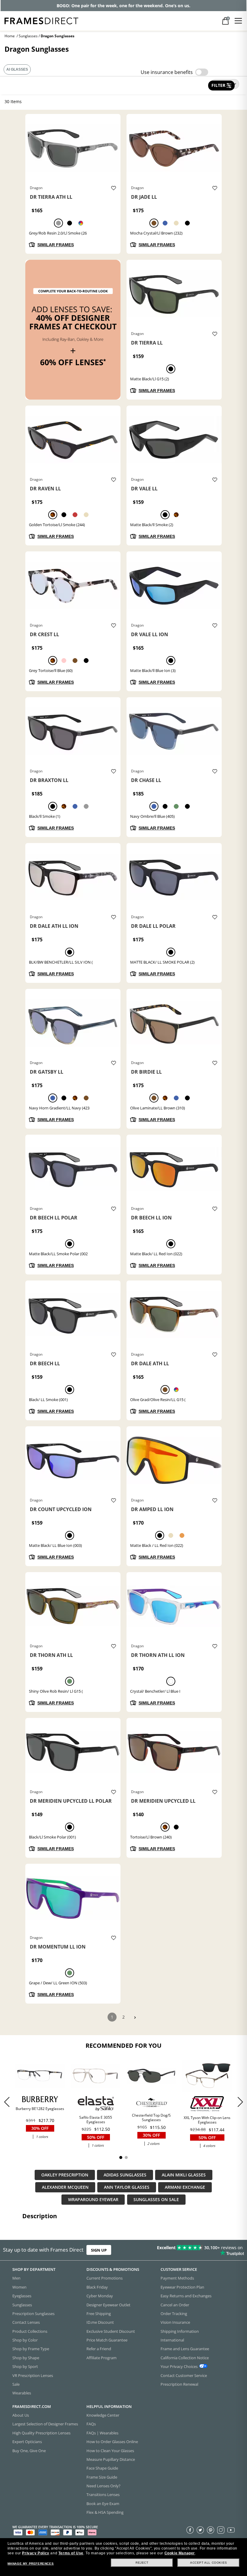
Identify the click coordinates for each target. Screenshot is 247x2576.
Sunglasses (28, 36)
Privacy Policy (36, 2553)
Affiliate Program (102, 2357)
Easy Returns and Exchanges (186, 2296)
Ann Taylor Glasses (127, 2187)
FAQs (91, 2424)
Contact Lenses (26, 2322)
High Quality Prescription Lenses (41, 2433)
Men (16, 2278)
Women (19, 2287)
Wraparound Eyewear (93, 2200)
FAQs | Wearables (102, 2433)
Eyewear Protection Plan (182, 2287)
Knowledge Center (103, 2415)
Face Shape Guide (102, 2468)
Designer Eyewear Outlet (108, 2305)
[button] (240, 2102)
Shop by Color (25, 2340)
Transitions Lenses (103, 2495)
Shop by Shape (26, 2357)
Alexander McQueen (65, 2187)
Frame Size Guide (102, 2477)
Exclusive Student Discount (111, 2331)
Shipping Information (180, 2331)
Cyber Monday (100, 2296)
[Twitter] (200, 2530)
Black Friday (97, 2287)
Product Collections (30, 2331)
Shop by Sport (25, 2366)
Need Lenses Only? (103, 2486)
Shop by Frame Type (31, 2349)
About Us (21, 2415)
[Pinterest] (211, 2530)
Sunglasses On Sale (156, 2200)
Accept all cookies (209, 2563)
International (172, 2340)
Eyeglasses (22, 2296)
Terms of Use (71, 2553)
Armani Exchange (185, 2187)
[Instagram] (221, 2530)
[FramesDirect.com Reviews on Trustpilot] (194, 2250)
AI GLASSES (17, 69)
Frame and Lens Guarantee (185, 2349)
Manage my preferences (31, 2564)
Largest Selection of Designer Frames (45, 2424)
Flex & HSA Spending (105, 2512)
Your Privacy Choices (179, 2366)
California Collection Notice (185, 2357)
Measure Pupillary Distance (111, 2459)
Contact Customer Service (184, 2375)
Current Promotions (105, 2278)
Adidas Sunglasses (125, 2175)
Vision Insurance (175, 2322)
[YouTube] (231, 2530)
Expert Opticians (27, 2442)
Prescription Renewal (179, 2384)
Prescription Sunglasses (33, 2313)
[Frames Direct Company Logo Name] (41, 20)
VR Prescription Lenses (33, 2375)
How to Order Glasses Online (112, 2442)
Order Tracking (174, 2313)
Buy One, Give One (29, 2450)
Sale (16, 2384)
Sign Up (99, 2250)
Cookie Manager (180, 2553)
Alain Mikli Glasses (184, 2175)
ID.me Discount (100, 2322)
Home (10, 36)
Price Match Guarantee (107, 2340)
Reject (142, 2563)
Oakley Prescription (65, 2175)
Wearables (22, 2393)
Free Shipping (99, 2313)
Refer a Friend (99, 2349)
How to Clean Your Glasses (110, 2450)
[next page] (135, 2018)
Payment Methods (177, 2278)
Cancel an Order (175, 2305)
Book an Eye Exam (103, 2503)
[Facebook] (190, 2530)
